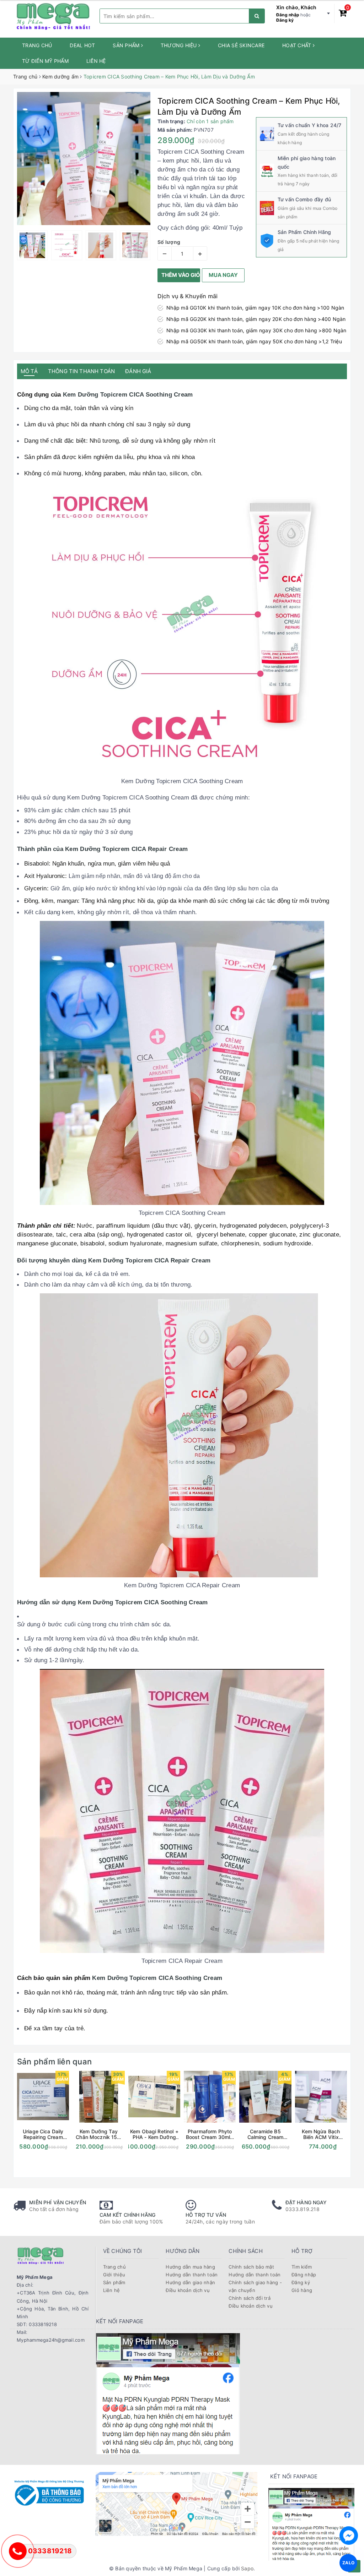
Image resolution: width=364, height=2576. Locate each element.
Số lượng (169, 242)
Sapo (247, 2568)
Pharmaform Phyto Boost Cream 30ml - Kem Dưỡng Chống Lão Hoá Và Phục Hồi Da (210, 2134)
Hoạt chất (298, 45)
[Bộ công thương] (49, 2492)
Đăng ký (285, 20)
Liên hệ (96, 61)
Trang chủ (37, 45)
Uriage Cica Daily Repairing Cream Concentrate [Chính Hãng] (43, 2134)
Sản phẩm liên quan (54, 2062)
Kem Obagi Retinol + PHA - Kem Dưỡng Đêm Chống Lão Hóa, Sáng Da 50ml (154, 2134)
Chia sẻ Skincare (241, 45)
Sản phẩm (127, 45)
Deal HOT (82, 45)
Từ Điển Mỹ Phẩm (45, 61)
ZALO (349, 2563)
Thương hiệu (180, 45)
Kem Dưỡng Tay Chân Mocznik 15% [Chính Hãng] (98, 2134)
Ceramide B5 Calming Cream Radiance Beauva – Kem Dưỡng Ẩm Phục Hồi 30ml (265, 2134)
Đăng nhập (288, 15)
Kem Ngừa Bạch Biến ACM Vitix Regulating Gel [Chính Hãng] (321, 2134)
